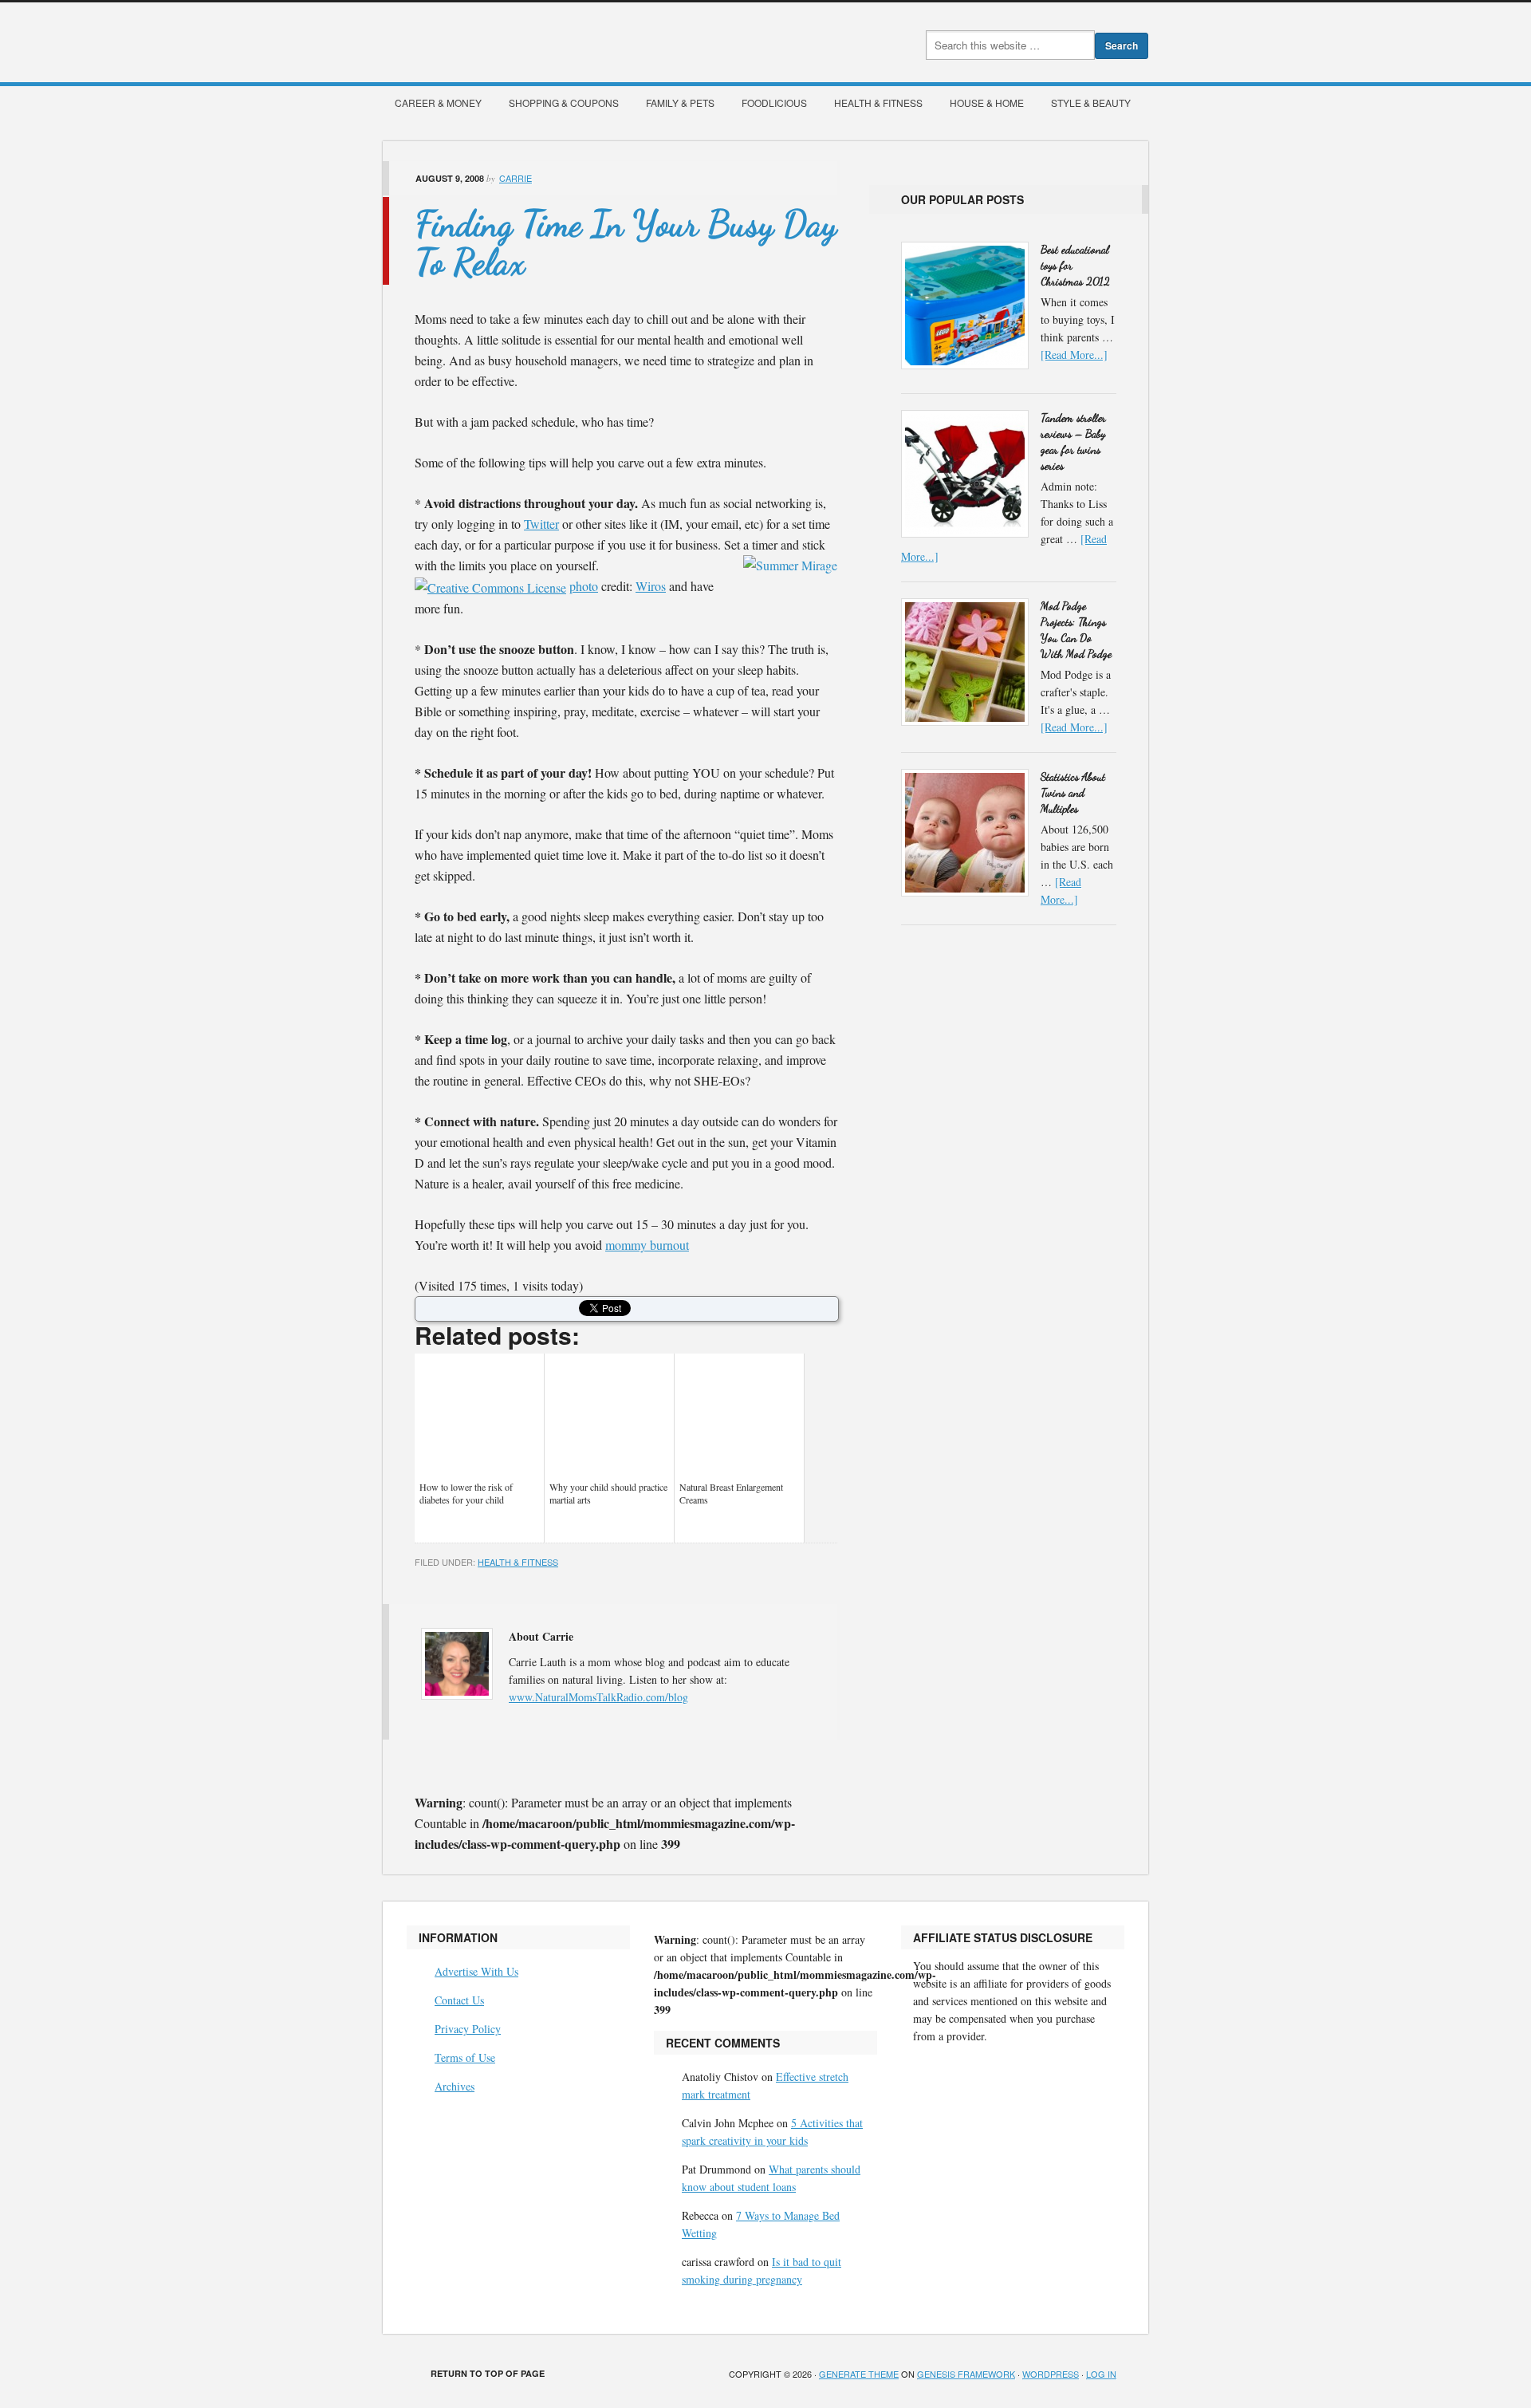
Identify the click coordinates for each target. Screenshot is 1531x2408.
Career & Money (438, 102)
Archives (455, 2086)
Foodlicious (774, 102)
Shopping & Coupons (564, 102)
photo (584, 586)
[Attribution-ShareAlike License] (490, 586)
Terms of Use (465, 2057)
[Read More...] (1074, 355)
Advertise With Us (476, 1971)
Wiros (651, 586)
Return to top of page (488, 2373)
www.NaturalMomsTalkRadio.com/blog (598, 1697)
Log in (1101, 2374)
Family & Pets (680, 102)
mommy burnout (647, 1245)
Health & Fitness (878, 102)
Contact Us (459, 2000)
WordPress (1051, 2374)
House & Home (987, 102)
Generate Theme (859, 2374)
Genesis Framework (966, 2374)
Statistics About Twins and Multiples (1073, 792)
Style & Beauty (1091, 102)
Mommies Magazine (562, 42)
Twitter (541, 524)
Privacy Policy (468, 2029)
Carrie (516, 178)
